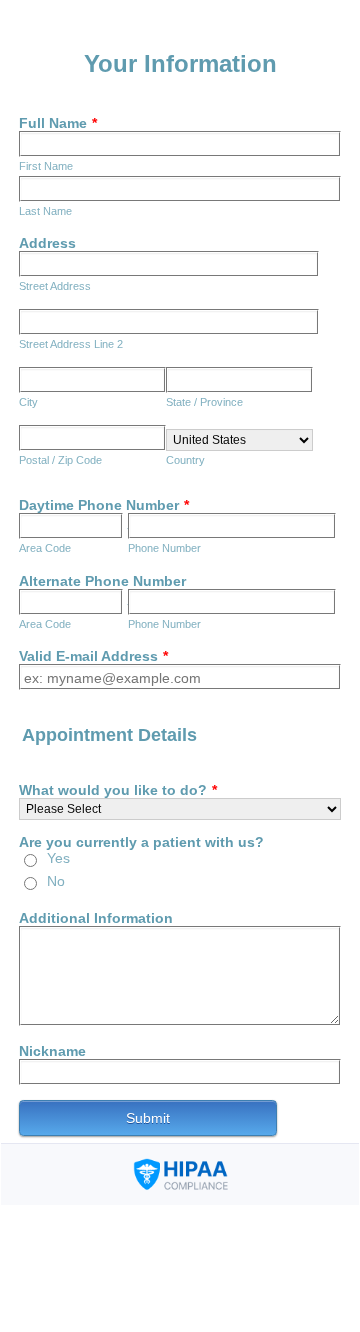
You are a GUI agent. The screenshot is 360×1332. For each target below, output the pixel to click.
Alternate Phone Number (102, 581)
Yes (58, 858)
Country (185, 460)
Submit (148, 1118)
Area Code (45, 548)
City (28, 402)
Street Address (55, 286)
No (56, 881)
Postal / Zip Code (60, 460)
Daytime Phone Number (104, 505)
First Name (46, 166)
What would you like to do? (118, 790)
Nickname (52, 1051)
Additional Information (96, 918)
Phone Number (164, 548)
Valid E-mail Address (93, 656)
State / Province (204, 402)
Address (47, 243)
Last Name (45, 211)
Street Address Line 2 (71, 344)
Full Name (58, 123)
